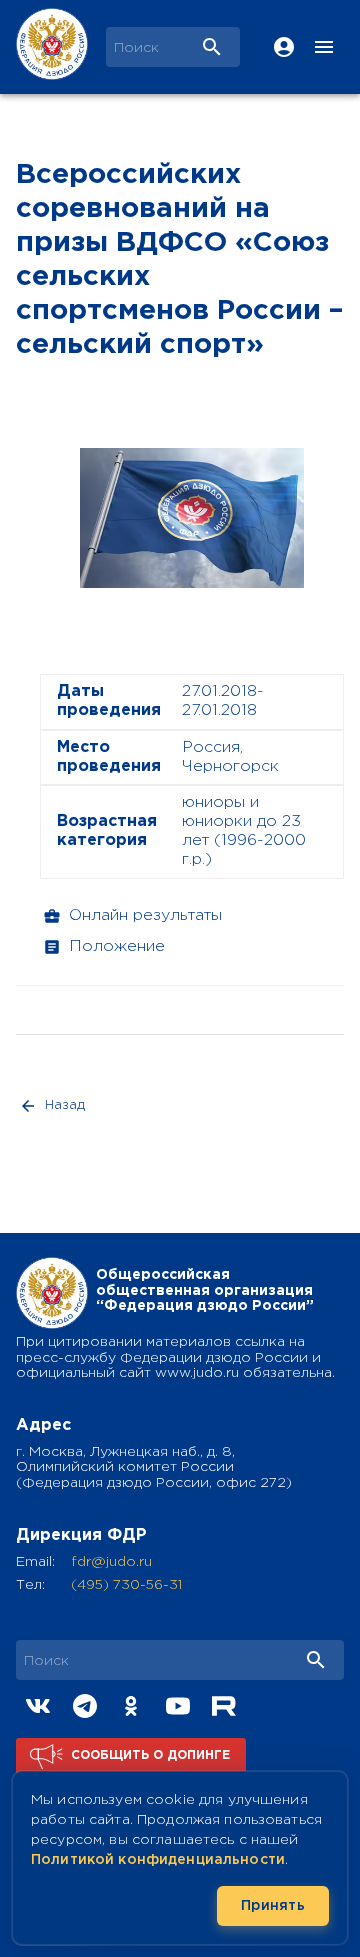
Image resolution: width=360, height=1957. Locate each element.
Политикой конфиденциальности (158, 1860)
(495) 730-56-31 (126, 1585)
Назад (65, 1105)
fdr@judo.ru (111, 1562)
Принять (273, 1906)
